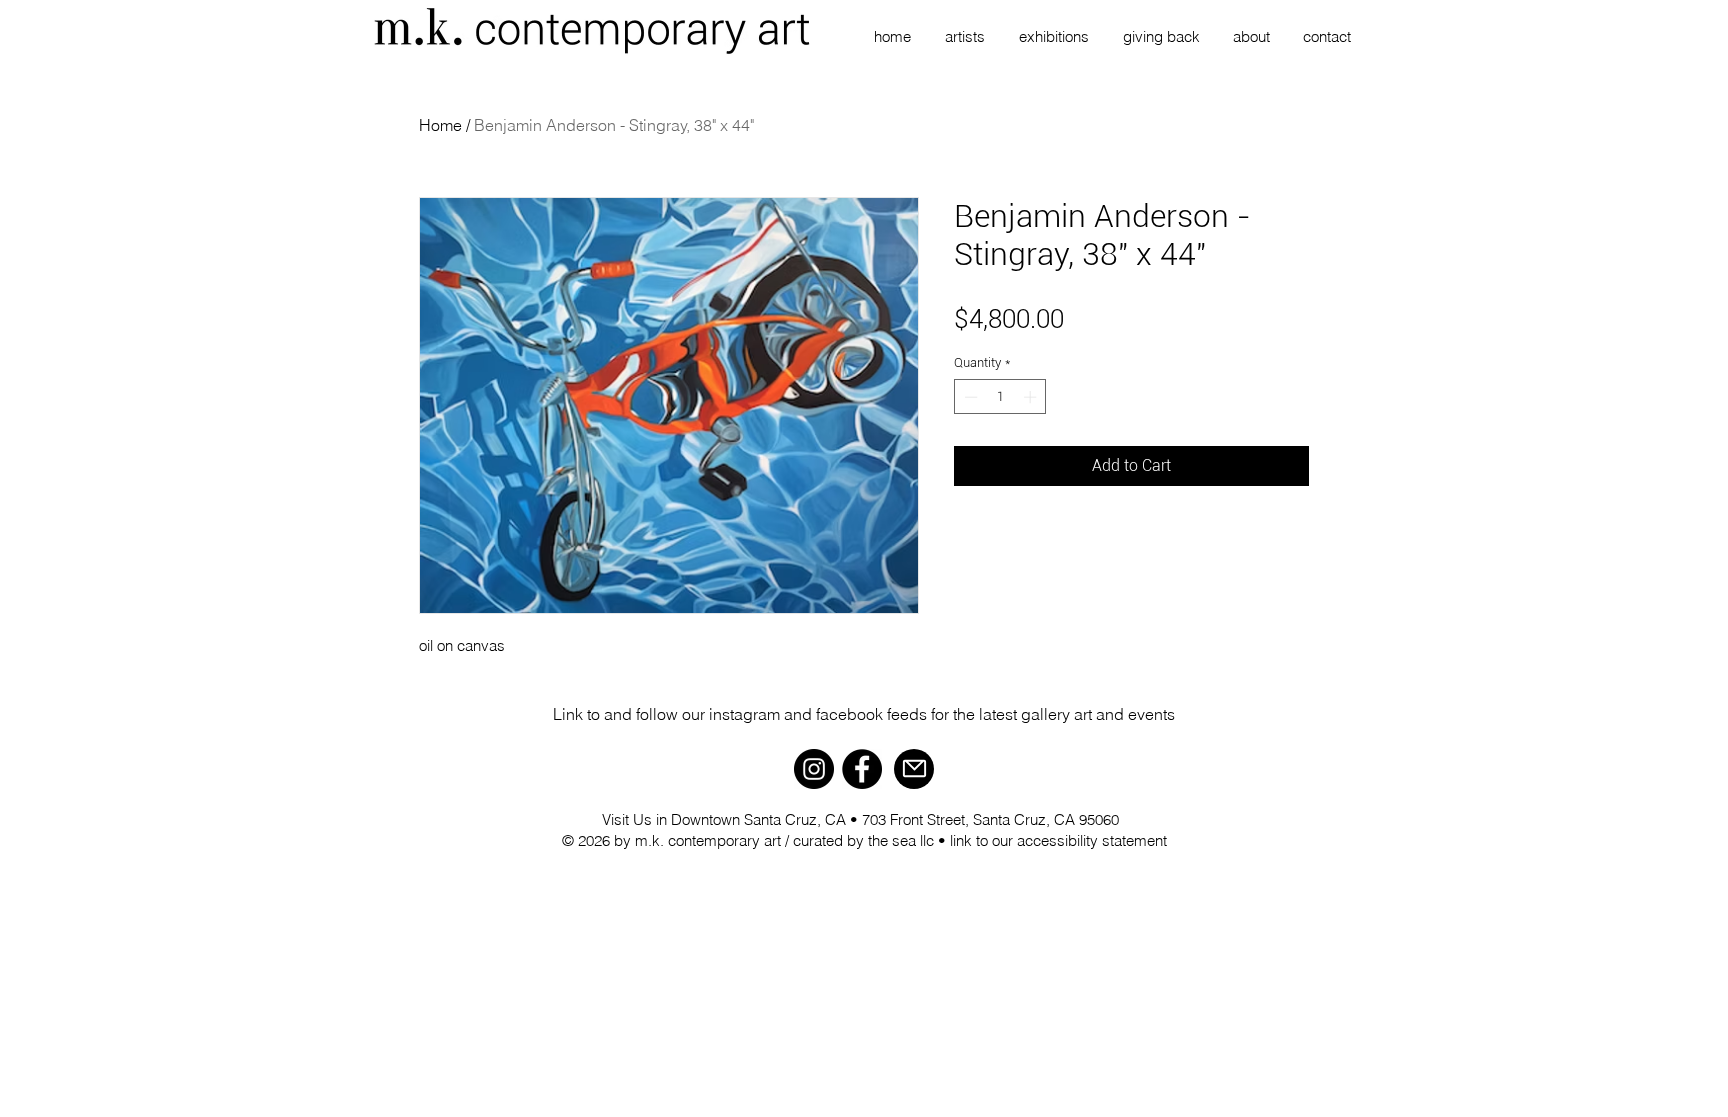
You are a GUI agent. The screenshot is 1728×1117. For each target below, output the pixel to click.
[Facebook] (862, 769)
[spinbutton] (1000, 397)
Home (440, 125)
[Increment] (1032, 397)
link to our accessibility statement (1058, 840)
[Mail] (914, 769)
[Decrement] (969, 397)
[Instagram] (814, 769)
